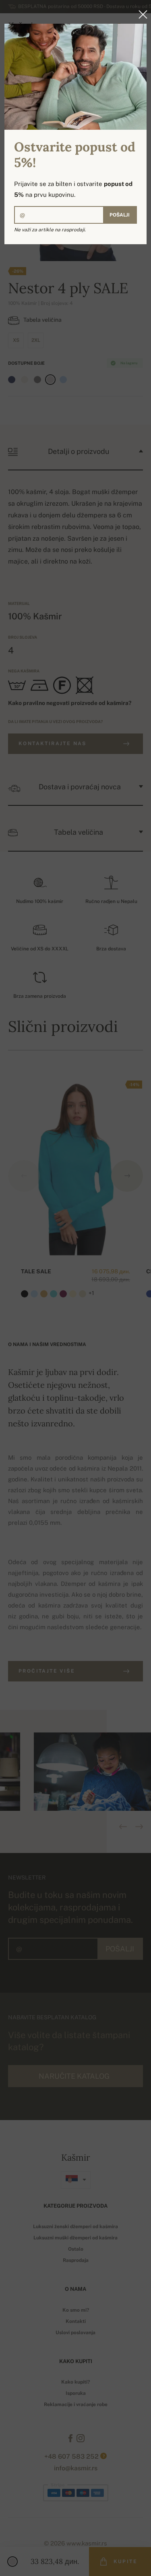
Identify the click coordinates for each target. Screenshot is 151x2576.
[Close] (141, 14)
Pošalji (120, 215)
